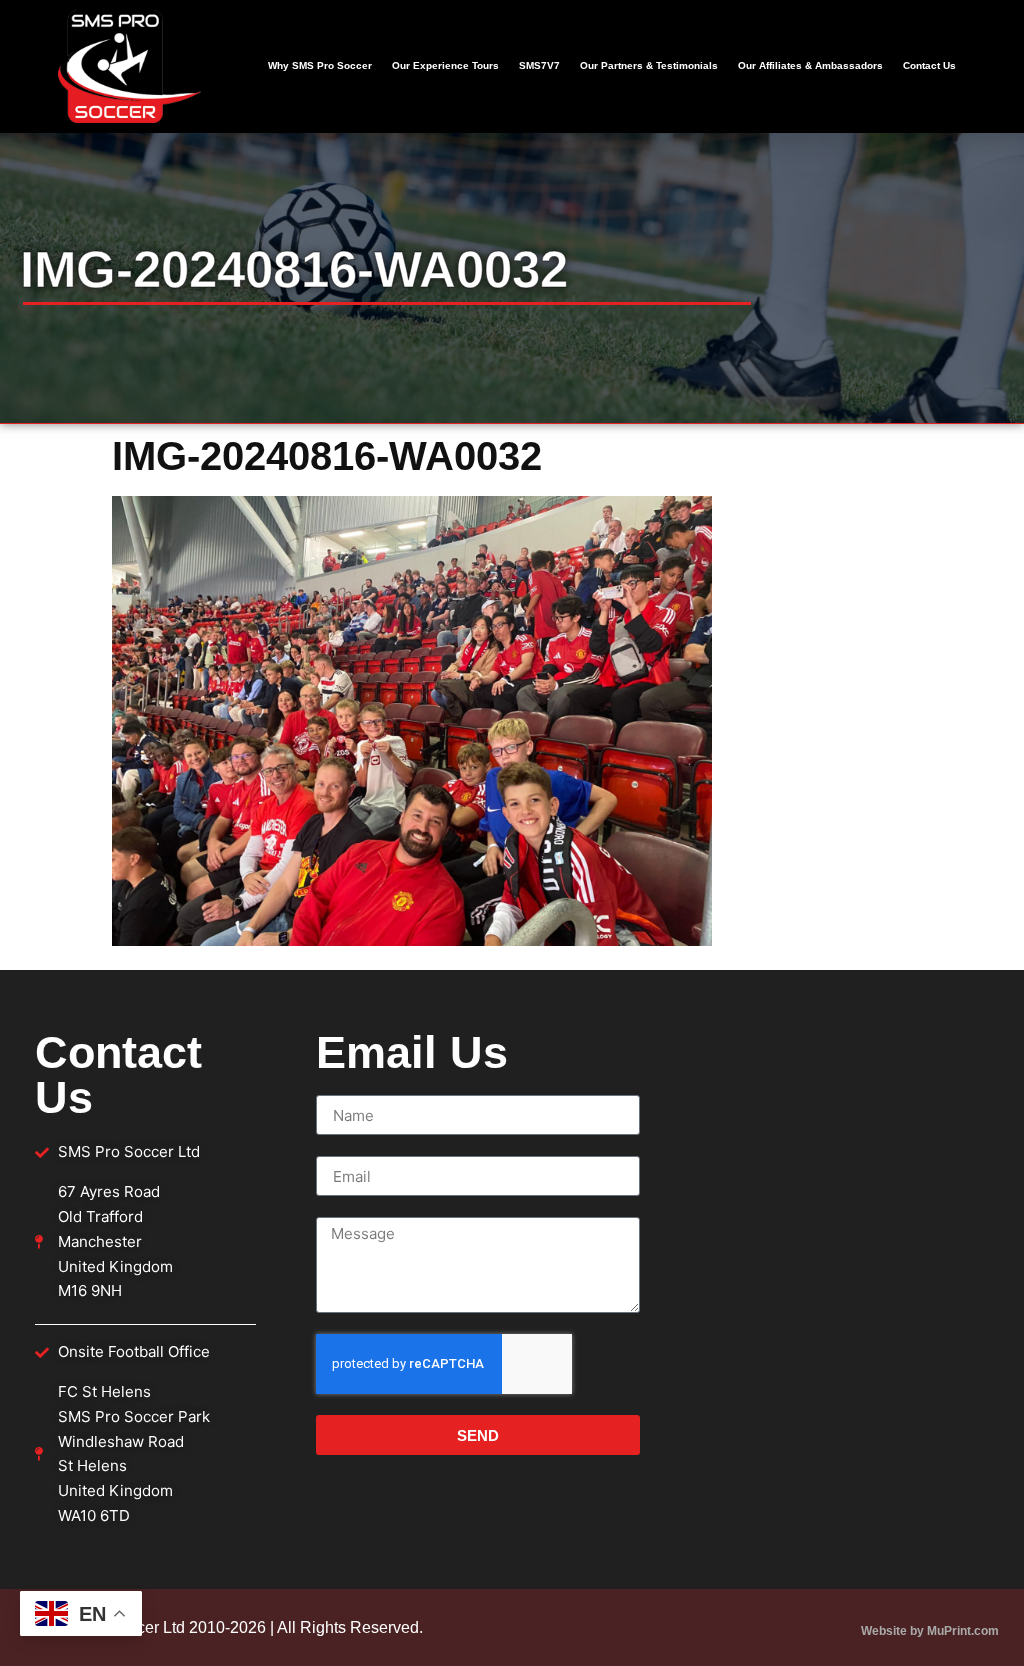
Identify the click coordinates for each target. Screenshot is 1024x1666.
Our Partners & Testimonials (649, 65)
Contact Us (929, 65)
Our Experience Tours (445, 65)
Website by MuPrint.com (930, 1631)
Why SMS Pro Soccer (320, 65)
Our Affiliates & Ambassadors (810, 65)
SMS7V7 (539, 65)
